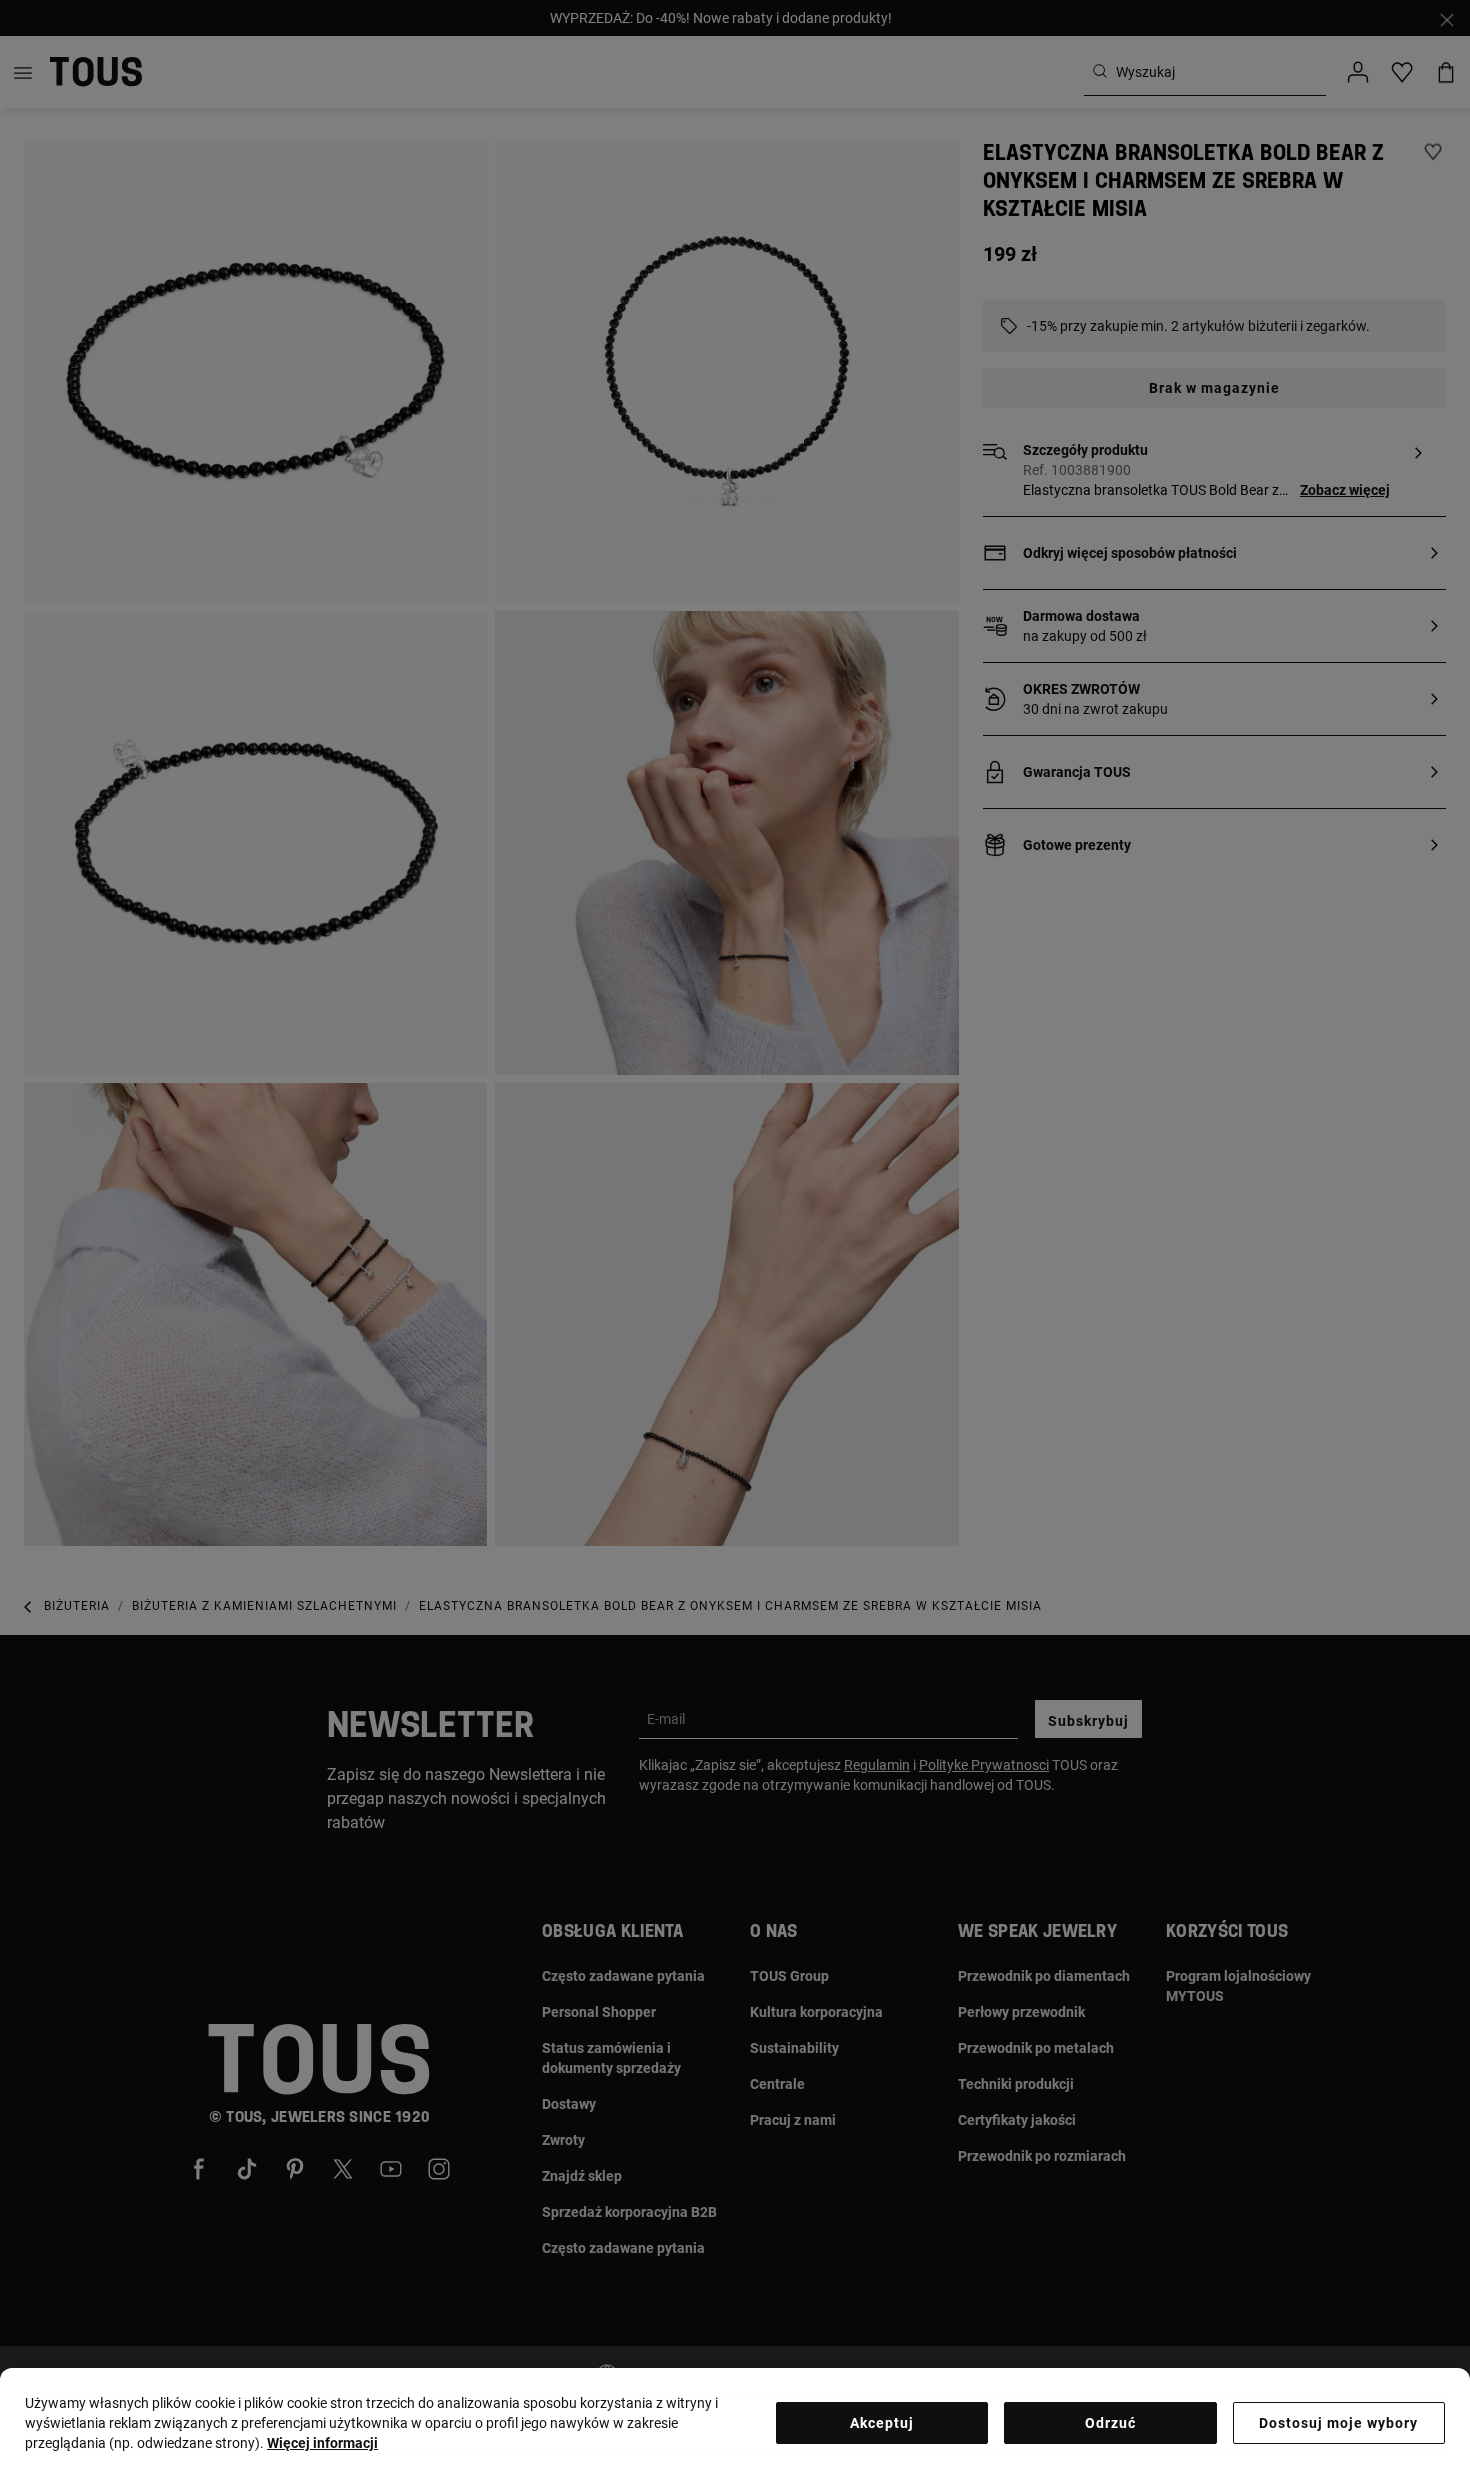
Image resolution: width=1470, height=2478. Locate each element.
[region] (735, 2423)
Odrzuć (1110, 2423)
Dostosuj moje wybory (1338, 2423)
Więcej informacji (322, 2443)
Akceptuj (882, 2423)
